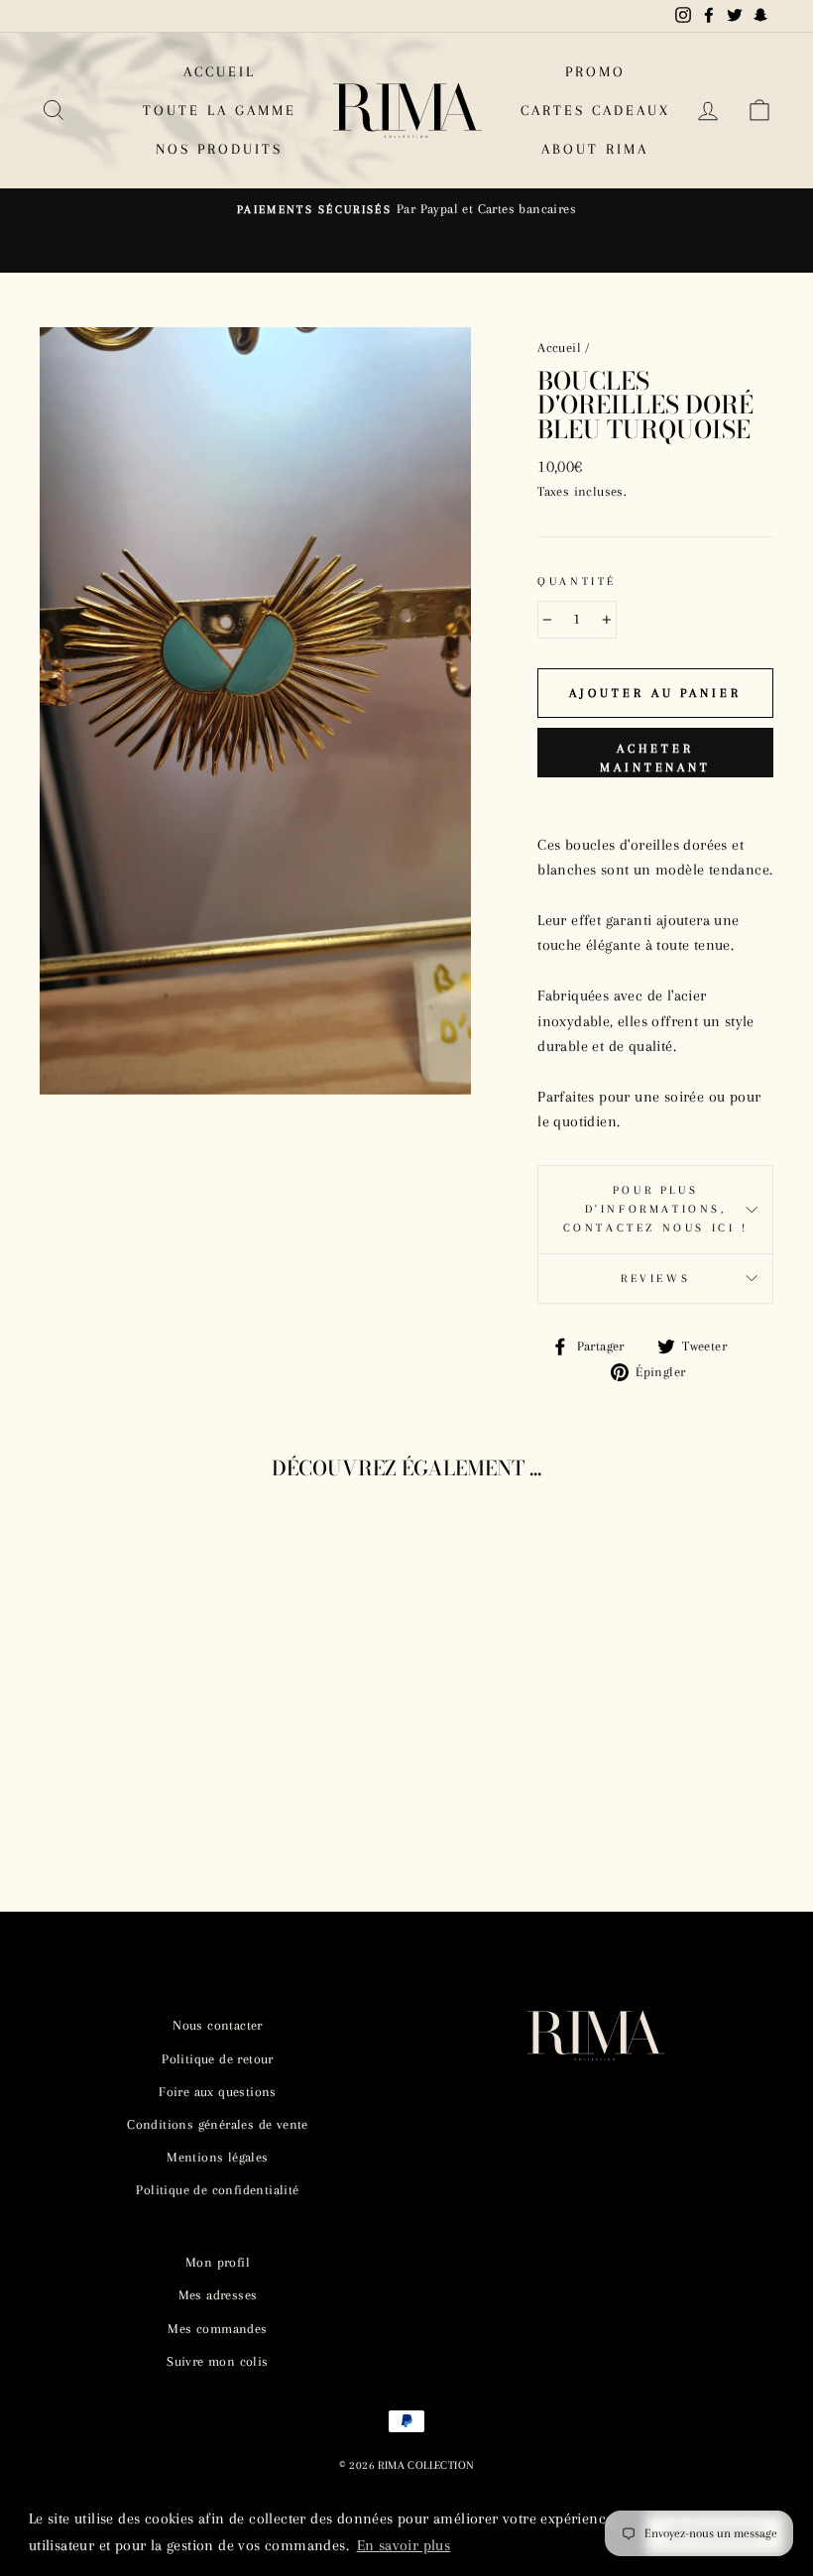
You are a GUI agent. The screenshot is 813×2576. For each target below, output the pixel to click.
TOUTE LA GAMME (220, 110)
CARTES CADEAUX (595, 110)
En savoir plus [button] (404, 2545)
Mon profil (218, 2262)
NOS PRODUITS (219, 149)
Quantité (577, 582)
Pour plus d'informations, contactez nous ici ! (656, 1209)
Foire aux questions (218, 2092)
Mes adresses (218, 2295)
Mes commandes (217, 2329)
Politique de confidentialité (217, 2190)
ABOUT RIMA (595, 149)
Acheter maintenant (655, 758)
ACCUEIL (220, 71)
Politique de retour (218, 2059)
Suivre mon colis (217, 2361)
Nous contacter (218, 2025)
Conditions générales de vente (218, 2124)
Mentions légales (217, 2157)
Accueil (559, 348)
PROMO (595, 71)
